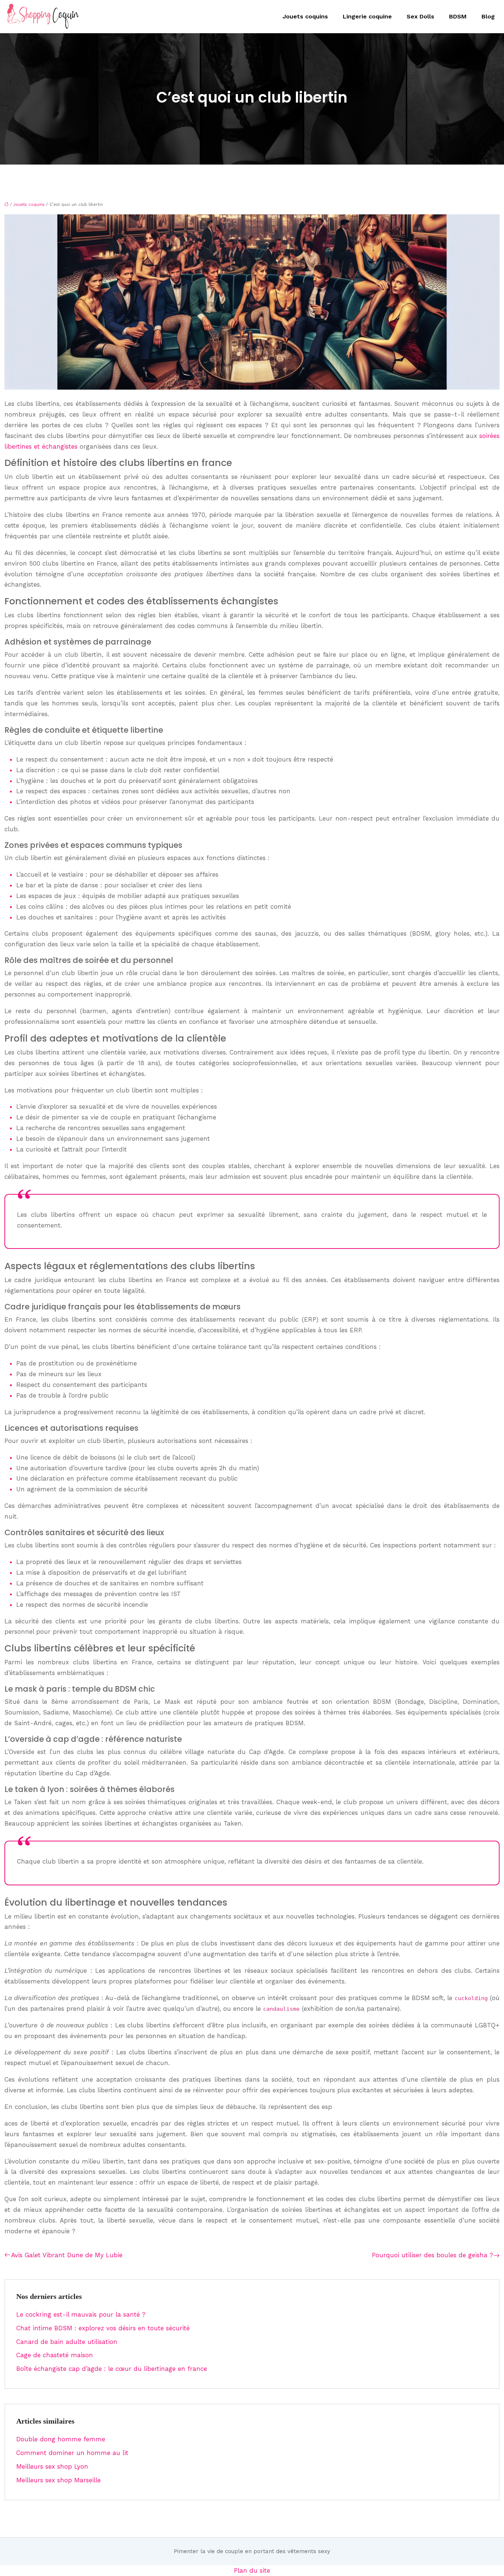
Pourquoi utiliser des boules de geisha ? (432, 2255)
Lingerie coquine (367, 16)
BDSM (458, 16)
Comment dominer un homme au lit (72, 2453)
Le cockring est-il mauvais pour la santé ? (81, 2314)
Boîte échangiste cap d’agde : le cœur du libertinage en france (112, 2369)
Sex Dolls (420, 16)
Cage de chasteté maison (55, 2355)
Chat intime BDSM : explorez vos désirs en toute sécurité (103, 2328)
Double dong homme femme (61, 2439)
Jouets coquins (305, 16)
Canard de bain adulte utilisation (67, 2342)
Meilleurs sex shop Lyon (52, 2466)
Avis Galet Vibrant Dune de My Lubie (67, 2255)
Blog (488, 16)
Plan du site (252, 2570)
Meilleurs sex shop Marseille (58, 2480)
